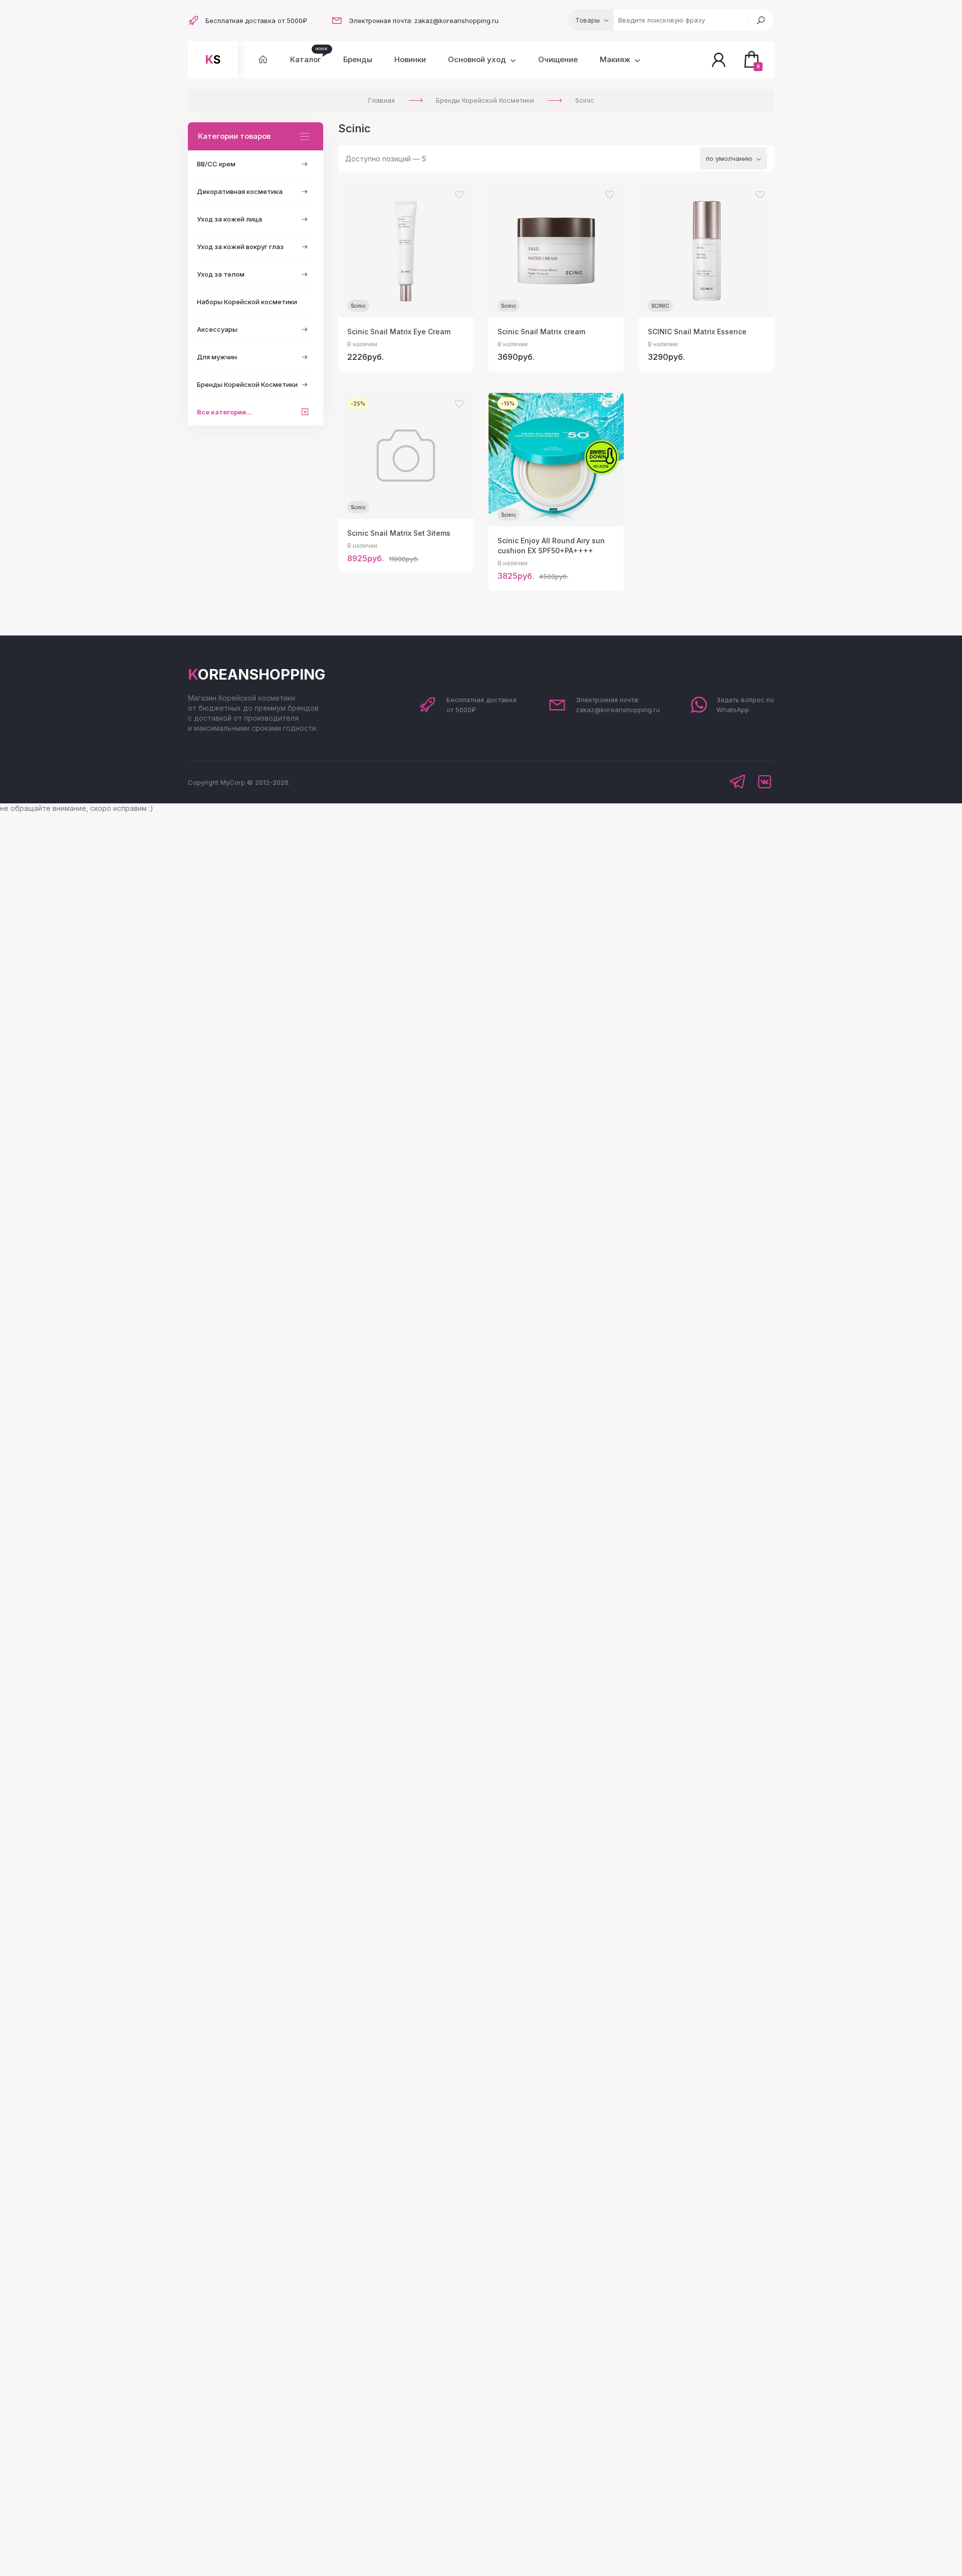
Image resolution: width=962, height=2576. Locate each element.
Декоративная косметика (240, 191)
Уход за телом (221, 274)
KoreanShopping (257, 674)
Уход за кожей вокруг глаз (240, 247)
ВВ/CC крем (216, 164)
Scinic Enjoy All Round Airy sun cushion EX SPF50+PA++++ (551, 546)
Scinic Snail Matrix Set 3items (399, 533)
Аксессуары (217, 329)
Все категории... (224, 412)
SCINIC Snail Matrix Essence (697, 332)
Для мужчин (217, 357)
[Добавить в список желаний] (459, 195)
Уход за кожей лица (229, 219)
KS (213, 60)
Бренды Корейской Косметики (247, 384)
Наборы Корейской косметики (247, 302)
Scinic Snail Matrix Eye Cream (399, 332)
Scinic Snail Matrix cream (541, 332)
